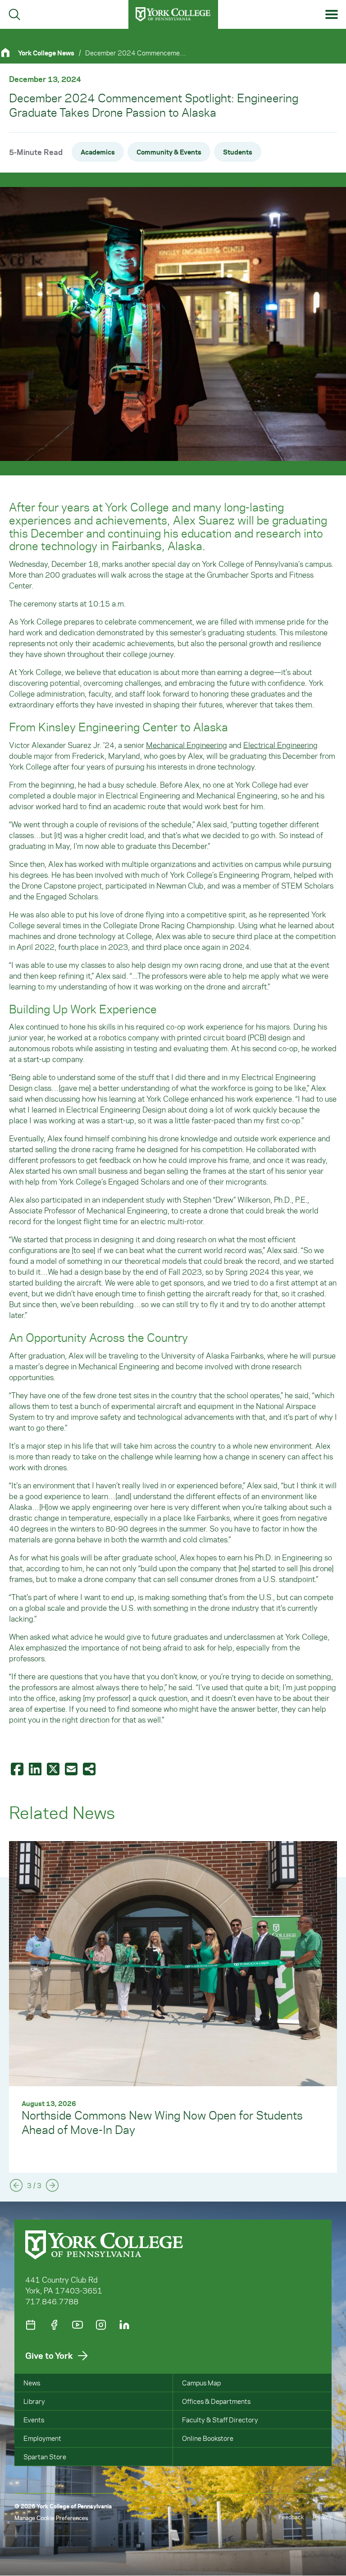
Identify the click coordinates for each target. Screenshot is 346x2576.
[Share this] (90, 1769)
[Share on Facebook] (18, 1769)
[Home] (9, 52)
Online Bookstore (208, 2438)
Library (34, 2401)
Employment (42, 2438)
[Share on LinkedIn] (36, 1769)
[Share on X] (54, 1769)
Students (238, 152)
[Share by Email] (72, 1769)
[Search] (14, 14)
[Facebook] (54, 2325)
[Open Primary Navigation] (332, 15)
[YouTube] (77, 2325)
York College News (46, 53)
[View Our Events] (31, 2325)
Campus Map (201, 2383)
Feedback (291, 2517)
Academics (98, 152)
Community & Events (169, 152)
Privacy (322, 2517)
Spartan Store (45, 2457)
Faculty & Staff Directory (220, 2420)
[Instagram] (101, 2325)
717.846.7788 (52, 2301)
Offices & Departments (216, 2401)
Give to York (49, 2355)
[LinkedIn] (124, 2325)
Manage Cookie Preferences (51, 2518)
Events (34, 2420)
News (32, 2383)
